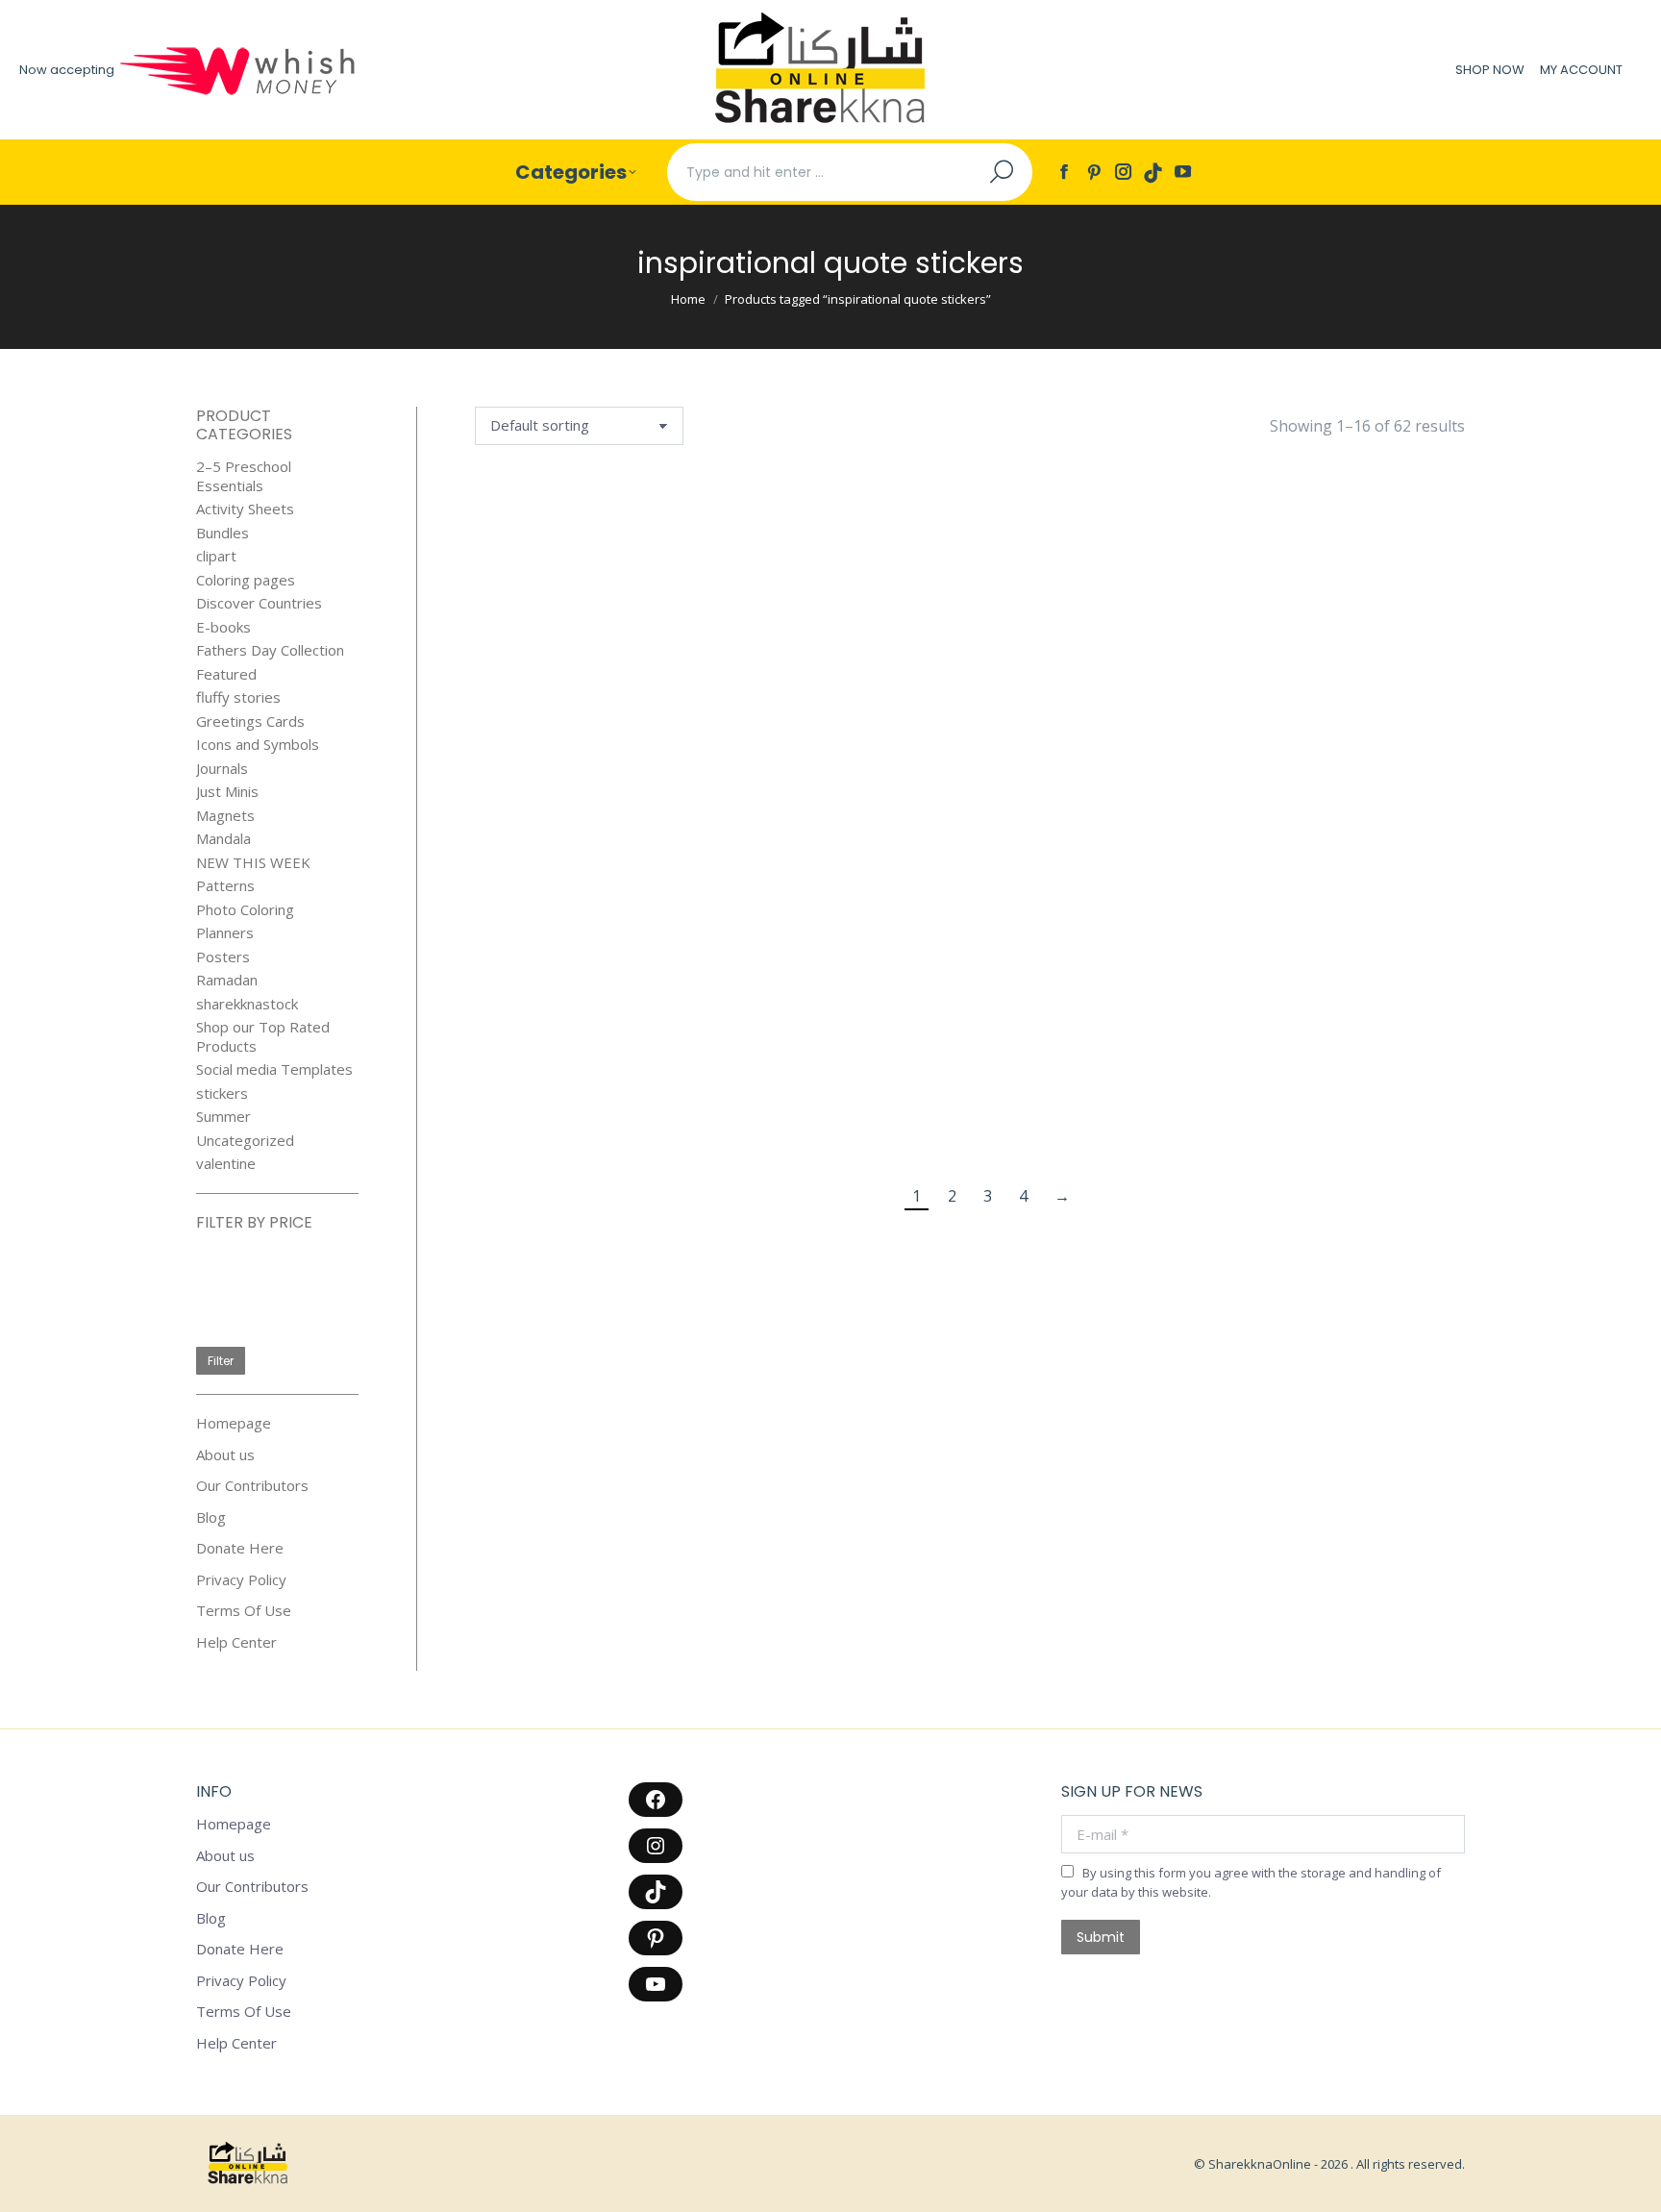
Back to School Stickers (715, 888)
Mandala (223, 839)
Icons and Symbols (258, 745)
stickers (222, 1094)
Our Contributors (252, 1486)
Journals (222, 769)
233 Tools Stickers (715, 635)
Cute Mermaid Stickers (1054, 1121)
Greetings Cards (250, 721)
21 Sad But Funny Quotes (545, 635)
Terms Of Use (244, 1611)
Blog (211, 1517)
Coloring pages (246, 580)
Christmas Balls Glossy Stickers (545, 1121)
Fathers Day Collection (270, 650)
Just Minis (227, 792)
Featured (226, 674)
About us (225, 1455)
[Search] (1002, 172)
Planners (225, 933)
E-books (223, 627)
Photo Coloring (245, 910)
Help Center (236, 1642)
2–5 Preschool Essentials (244, 476)
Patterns (225, 886)
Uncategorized (245, 1141)
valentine (226, 1164)
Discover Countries (259, 603)
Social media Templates (274, 1069)
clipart (216, 556)
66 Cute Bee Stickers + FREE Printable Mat (885, 646)
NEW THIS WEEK (253, 863)
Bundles (223, 533)
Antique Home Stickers (1395, 635)
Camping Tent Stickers (1394, 888)
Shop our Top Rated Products (263, 1037)
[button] (591, 590)
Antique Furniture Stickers (1224, 646)
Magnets (225, 816)
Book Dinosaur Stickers (1224, 888)
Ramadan (227, 980)
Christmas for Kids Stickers (885, 1121)
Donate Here (240, 1548)
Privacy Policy (241, 1580)
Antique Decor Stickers (1055, 635)
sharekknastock (247, 1004)
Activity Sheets (245, 509)
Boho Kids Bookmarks (1054, 888)
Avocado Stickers (545, 888)
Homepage (234, 1423)
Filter (221, 1361)
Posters (223, 957)
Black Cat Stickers (885, 888)
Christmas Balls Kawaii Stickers (715, 1121)
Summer (223, 1117)
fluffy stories (238, 697)
